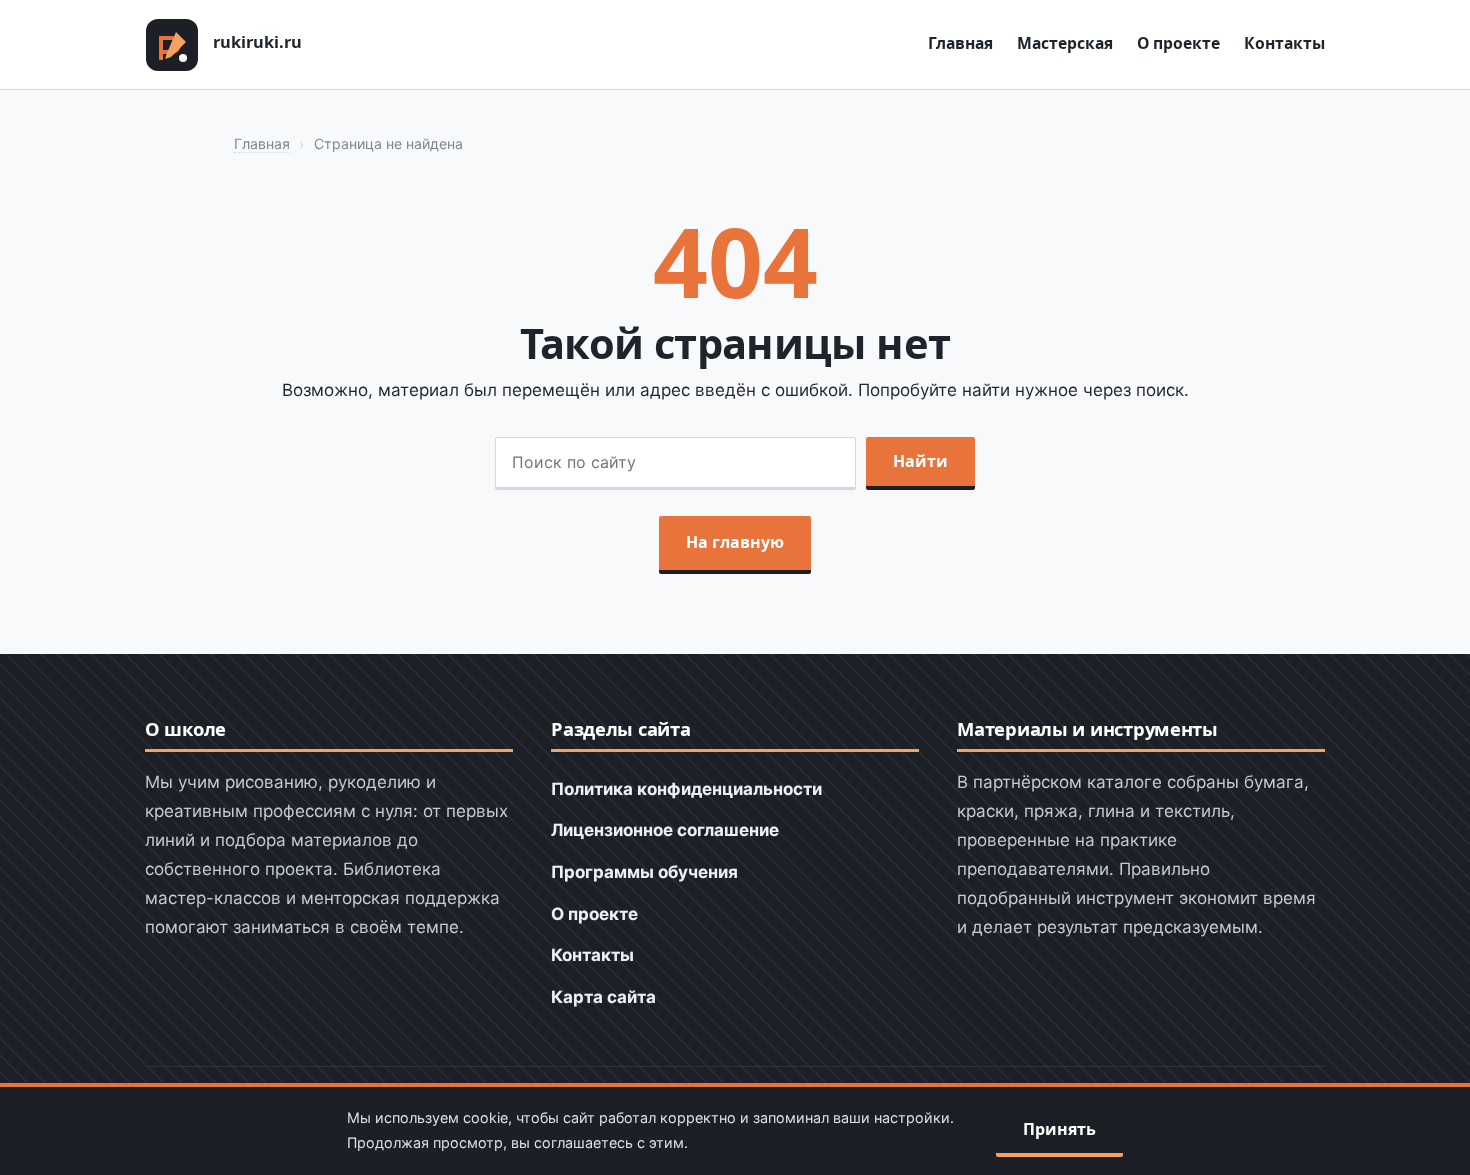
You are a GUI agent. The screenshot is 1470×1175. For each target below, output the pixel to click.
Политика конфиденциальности (686, 789)
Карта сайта (603, 997)
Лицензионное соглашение (665, 830)
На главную (735, 542)
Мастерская (1065, 43)
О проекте (1178, 43)
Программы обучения (644, 872)
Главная (960, 43)
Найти (920, 461)
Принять (1059, 1129)
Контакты (1284, 43)
